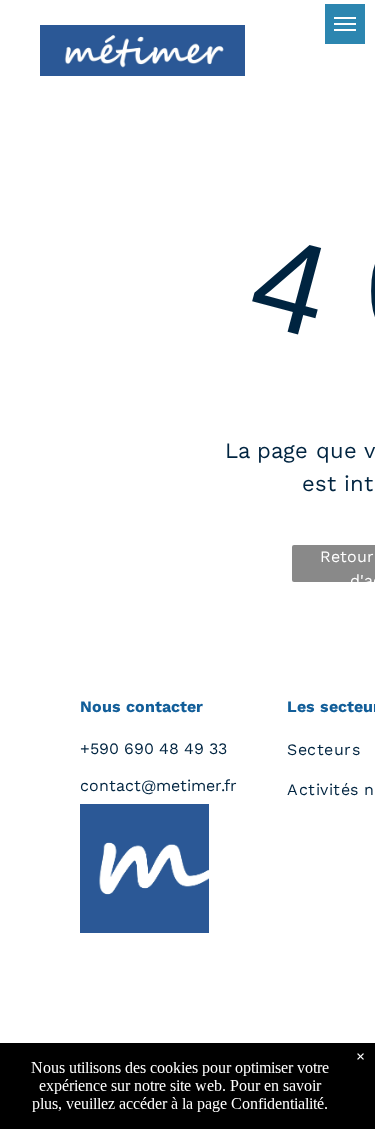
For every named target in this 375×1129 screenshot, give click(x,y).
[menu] (345, 24)
